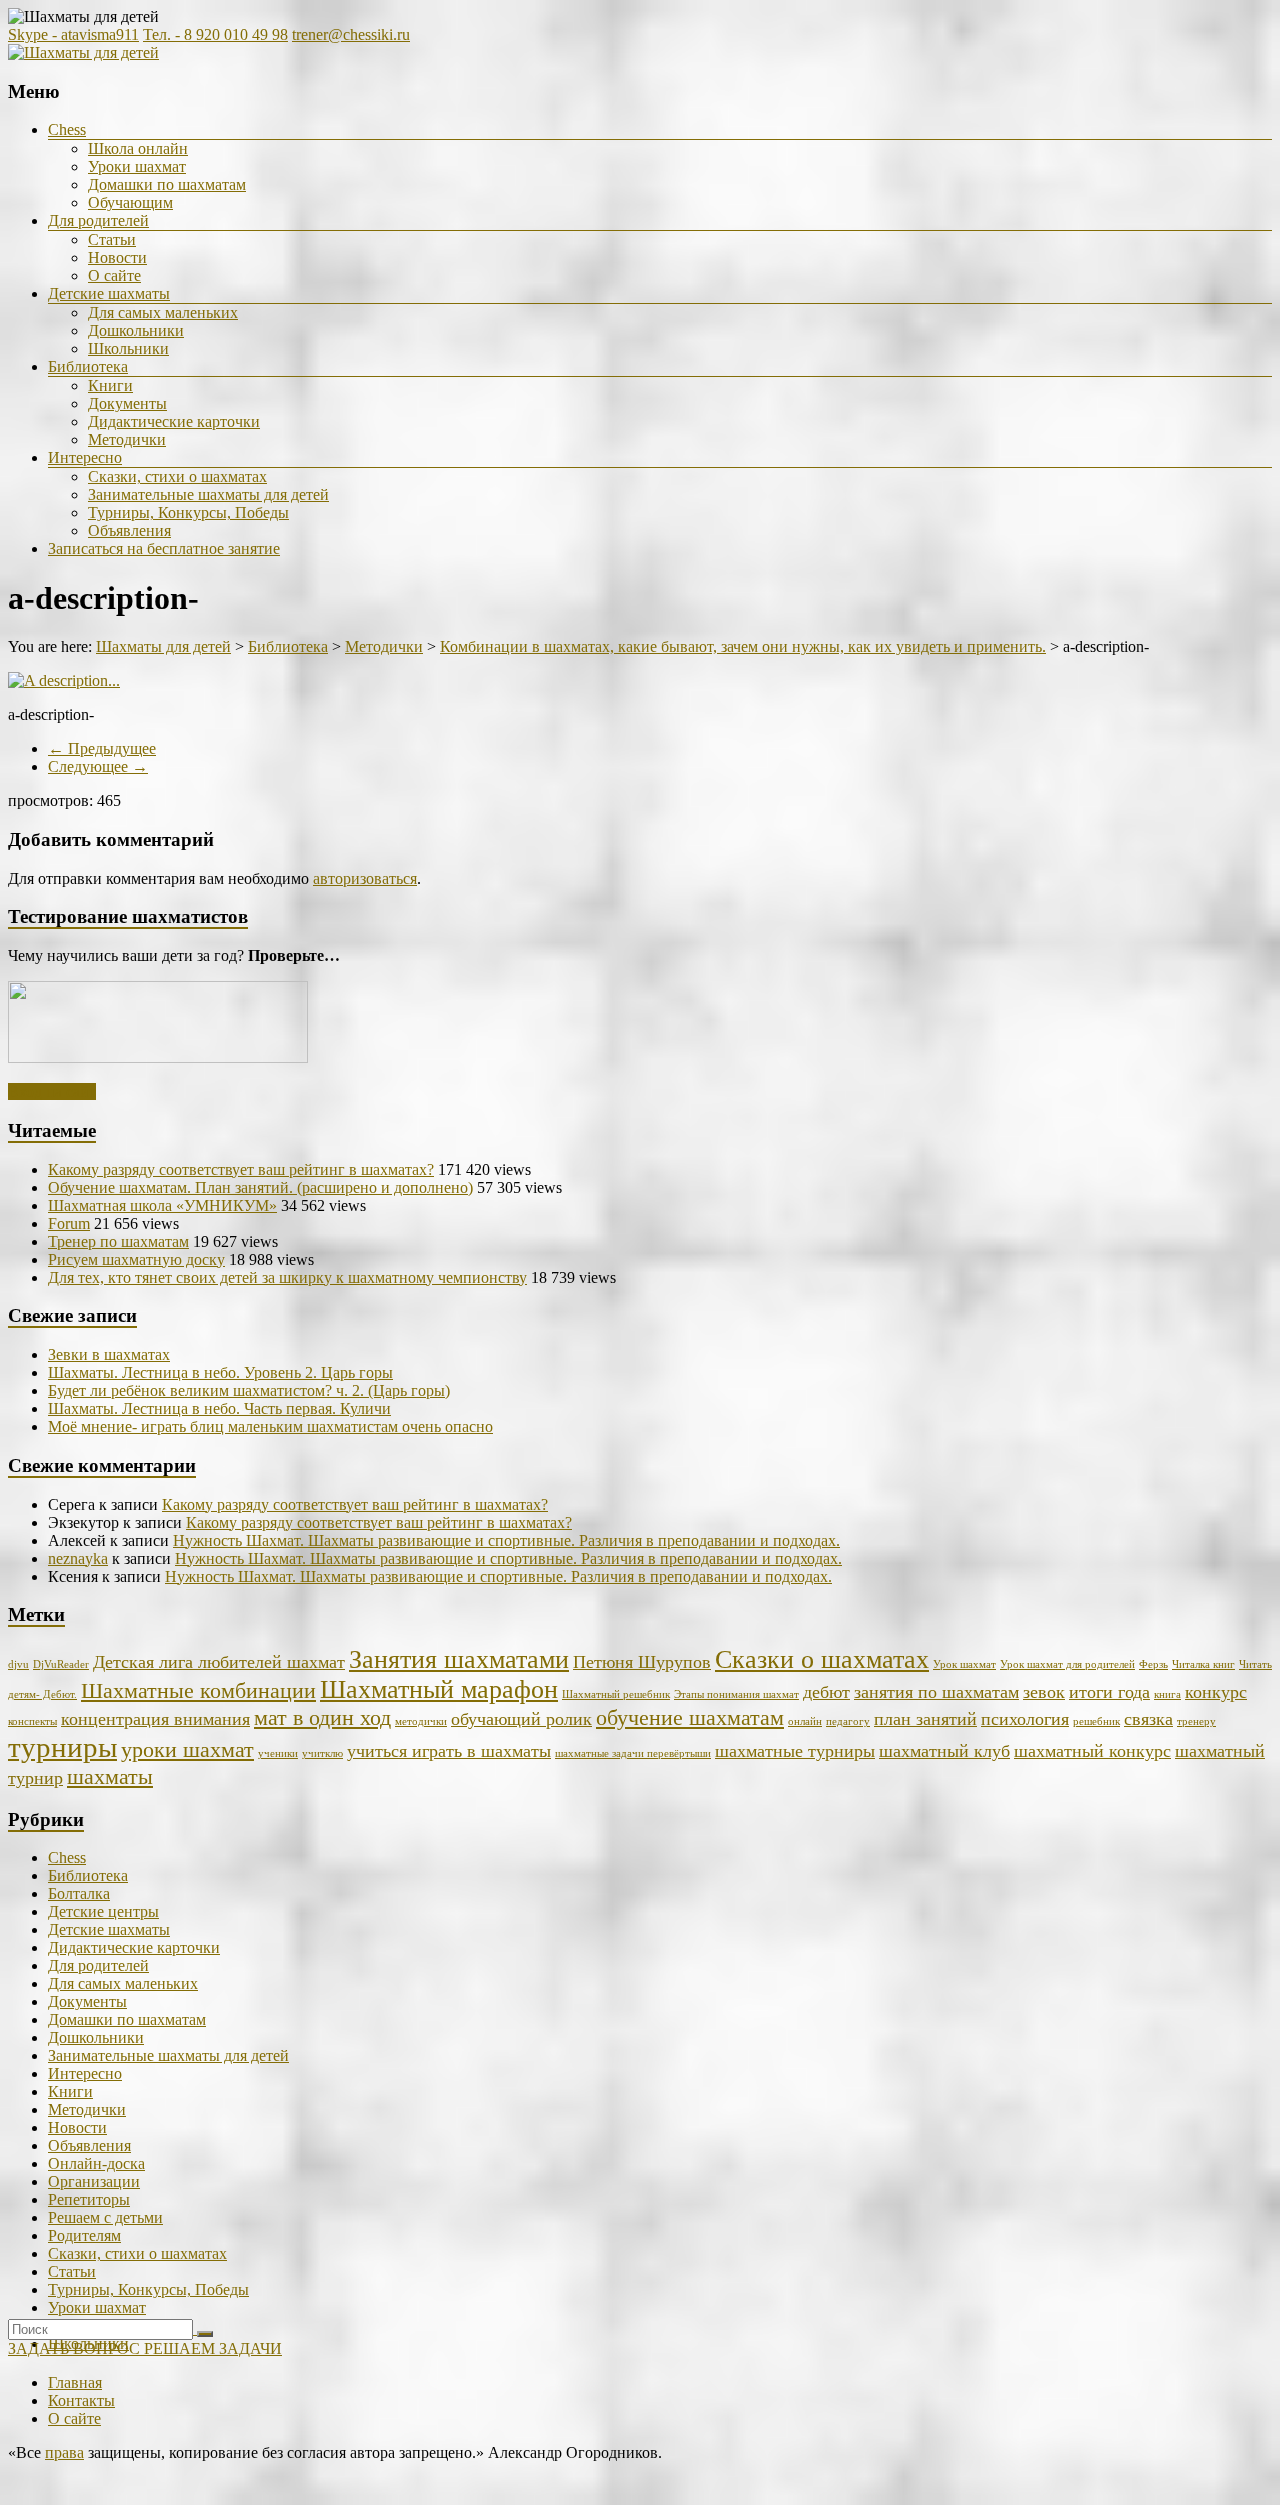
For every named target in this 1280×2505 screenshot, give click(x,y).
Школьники (128, 348)
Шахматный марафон (439, 1689)
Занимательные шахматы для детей (208, 494)
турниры (62, 1747)
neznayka (78, 1558)
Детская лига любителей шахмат (219, 1662)
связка (1148, 1719)
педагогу (848, 1721)
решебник (1096, 1721)
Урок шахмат (964, 1664)
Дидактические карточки (174, 421)
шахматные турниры (795, 1751)
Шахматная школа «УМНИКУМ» (162, 1205)
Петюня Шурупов (642, 1662)
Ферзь (1153, 1664)
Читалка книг (1203, 1664)
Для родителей (98, 220)
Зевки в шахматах (109, 1354)
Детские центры (103, 1911)
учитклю (322, 1753)
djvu (18, 1664)
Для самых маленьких (163, 312)
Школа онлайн (138, 148)
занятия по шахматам (936, 1692)
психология (1025, 1719)
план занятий (925, 1719)
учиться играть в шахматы (449, 1751)
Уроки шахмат (137, 166)
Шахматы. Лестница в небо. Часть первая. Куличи (219, 1408)
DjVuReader (61, 1664)
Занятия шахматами (459, 1659)
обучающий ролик (521, 1719)
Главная (75, 2382)
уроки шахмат (187, 1749)
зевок (1044, 1692)
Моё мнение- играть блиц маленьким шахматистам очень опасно (270, 1426)
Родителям (84, 2235)
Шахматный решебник (616, 1694)
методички (421, 1721)
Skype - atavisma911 (73, 34)
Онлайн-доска (96, 2163)
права (64, 2452)
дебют (826, 1692)
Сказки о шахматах (822, 1659)
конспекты (32, 1721)
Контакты (81, 2400)
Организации (94, 2181)
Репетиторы (89, 2199)
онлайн (805, 1721)
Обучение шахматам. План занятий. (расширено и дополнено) (260, 1187)
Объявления (129, 530)
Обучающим (130, 202)
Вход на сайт (52, 1091)
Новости (117, 257)
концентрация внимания (155, 1719)
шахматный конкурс (1092, 1751)
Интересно (85, 457)
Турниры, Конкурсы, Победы (188, 512)
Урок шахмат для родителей (1067, 1664)
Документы (127, 403)
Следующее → (98, 766)
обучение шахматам (690, 1717)
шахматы (110, 1776)
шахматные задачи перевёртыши (633, 1753)
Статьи (112, 239)
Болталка (79, 1893)
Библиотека (88, 366)
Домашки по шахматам (167, 184)
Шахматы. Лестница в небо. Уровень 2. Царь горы (220, 1372)
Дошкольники (136, 330)
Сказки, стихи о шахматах (177, 476)
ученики (278, 1753)
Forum (69, 1223)
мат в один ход (322, 1717)
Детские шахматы (109, 293)
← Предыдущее (102, 748)
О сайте (114, 275)
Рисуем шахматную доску (136, 1259)
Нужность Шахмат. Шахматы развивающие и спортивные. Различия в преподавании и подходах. (506, 1540)
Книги (110, 385)
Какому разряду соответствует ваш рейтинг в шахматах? (241, 1169)
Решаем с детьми (105, 2217)
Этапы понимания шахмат (736, 1694)
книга (1167, 1694)
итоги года (1109, 1692)
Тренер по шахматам (118, 1241)
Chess (67, 129)
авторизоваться (365, 878)
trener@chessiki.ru (351, 34)
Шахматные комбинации (198, 1690)
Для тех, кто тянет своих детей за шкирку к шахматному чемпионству (287, 1277)
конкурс (1216, 1692)
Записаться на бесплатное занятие (164, 548)
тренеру (1196, 1721)
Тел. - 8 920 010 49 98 (215, 34)
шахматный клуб (944, 1751)
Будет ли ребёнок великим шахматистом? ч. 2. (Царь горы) (249, 1390)
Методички (127, 439)
